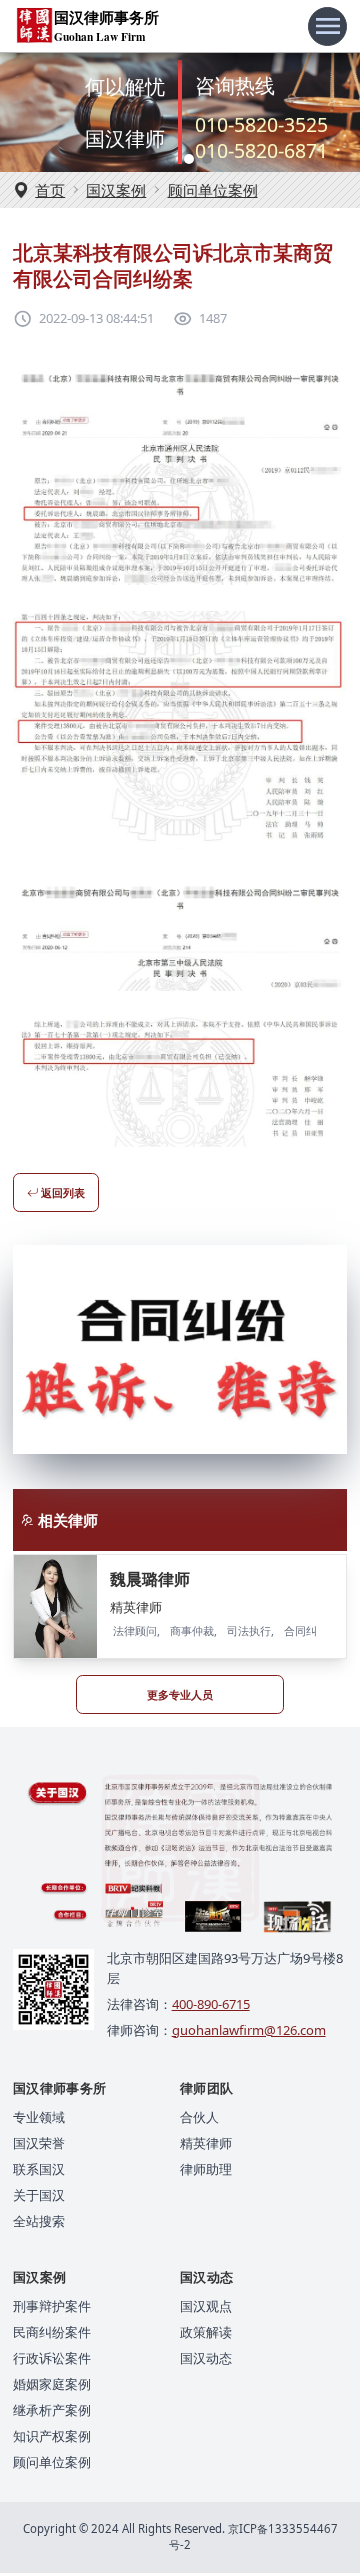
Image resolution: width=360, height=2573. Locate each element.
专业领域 (39, 2117)
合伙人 (199, 2117)
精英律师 (206, 2143)
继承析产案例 (52, 2410)
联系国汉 (39, 2169)
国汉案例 (116, 190)
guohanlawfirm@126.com (249, 2030)
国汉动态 (206, 2358)
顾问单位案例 (213, 190)
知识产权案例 (52, 2436)
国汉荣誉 (39, 2143)
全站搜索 (39, 2221)
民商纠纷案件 (52, 2332)
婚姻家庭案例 (52, 2384)
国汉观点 (206, 2306)
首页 (50, 190)
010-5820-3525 (261, 125)
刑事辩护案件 (52, 2306)
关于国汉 (39, 2195)
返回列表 (61, 1192)
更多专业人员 (180, 1694)
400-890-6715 (211, 2004)
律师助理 (206, 2169)
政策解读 (206, 2332)
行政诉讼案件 (52, 2358)
